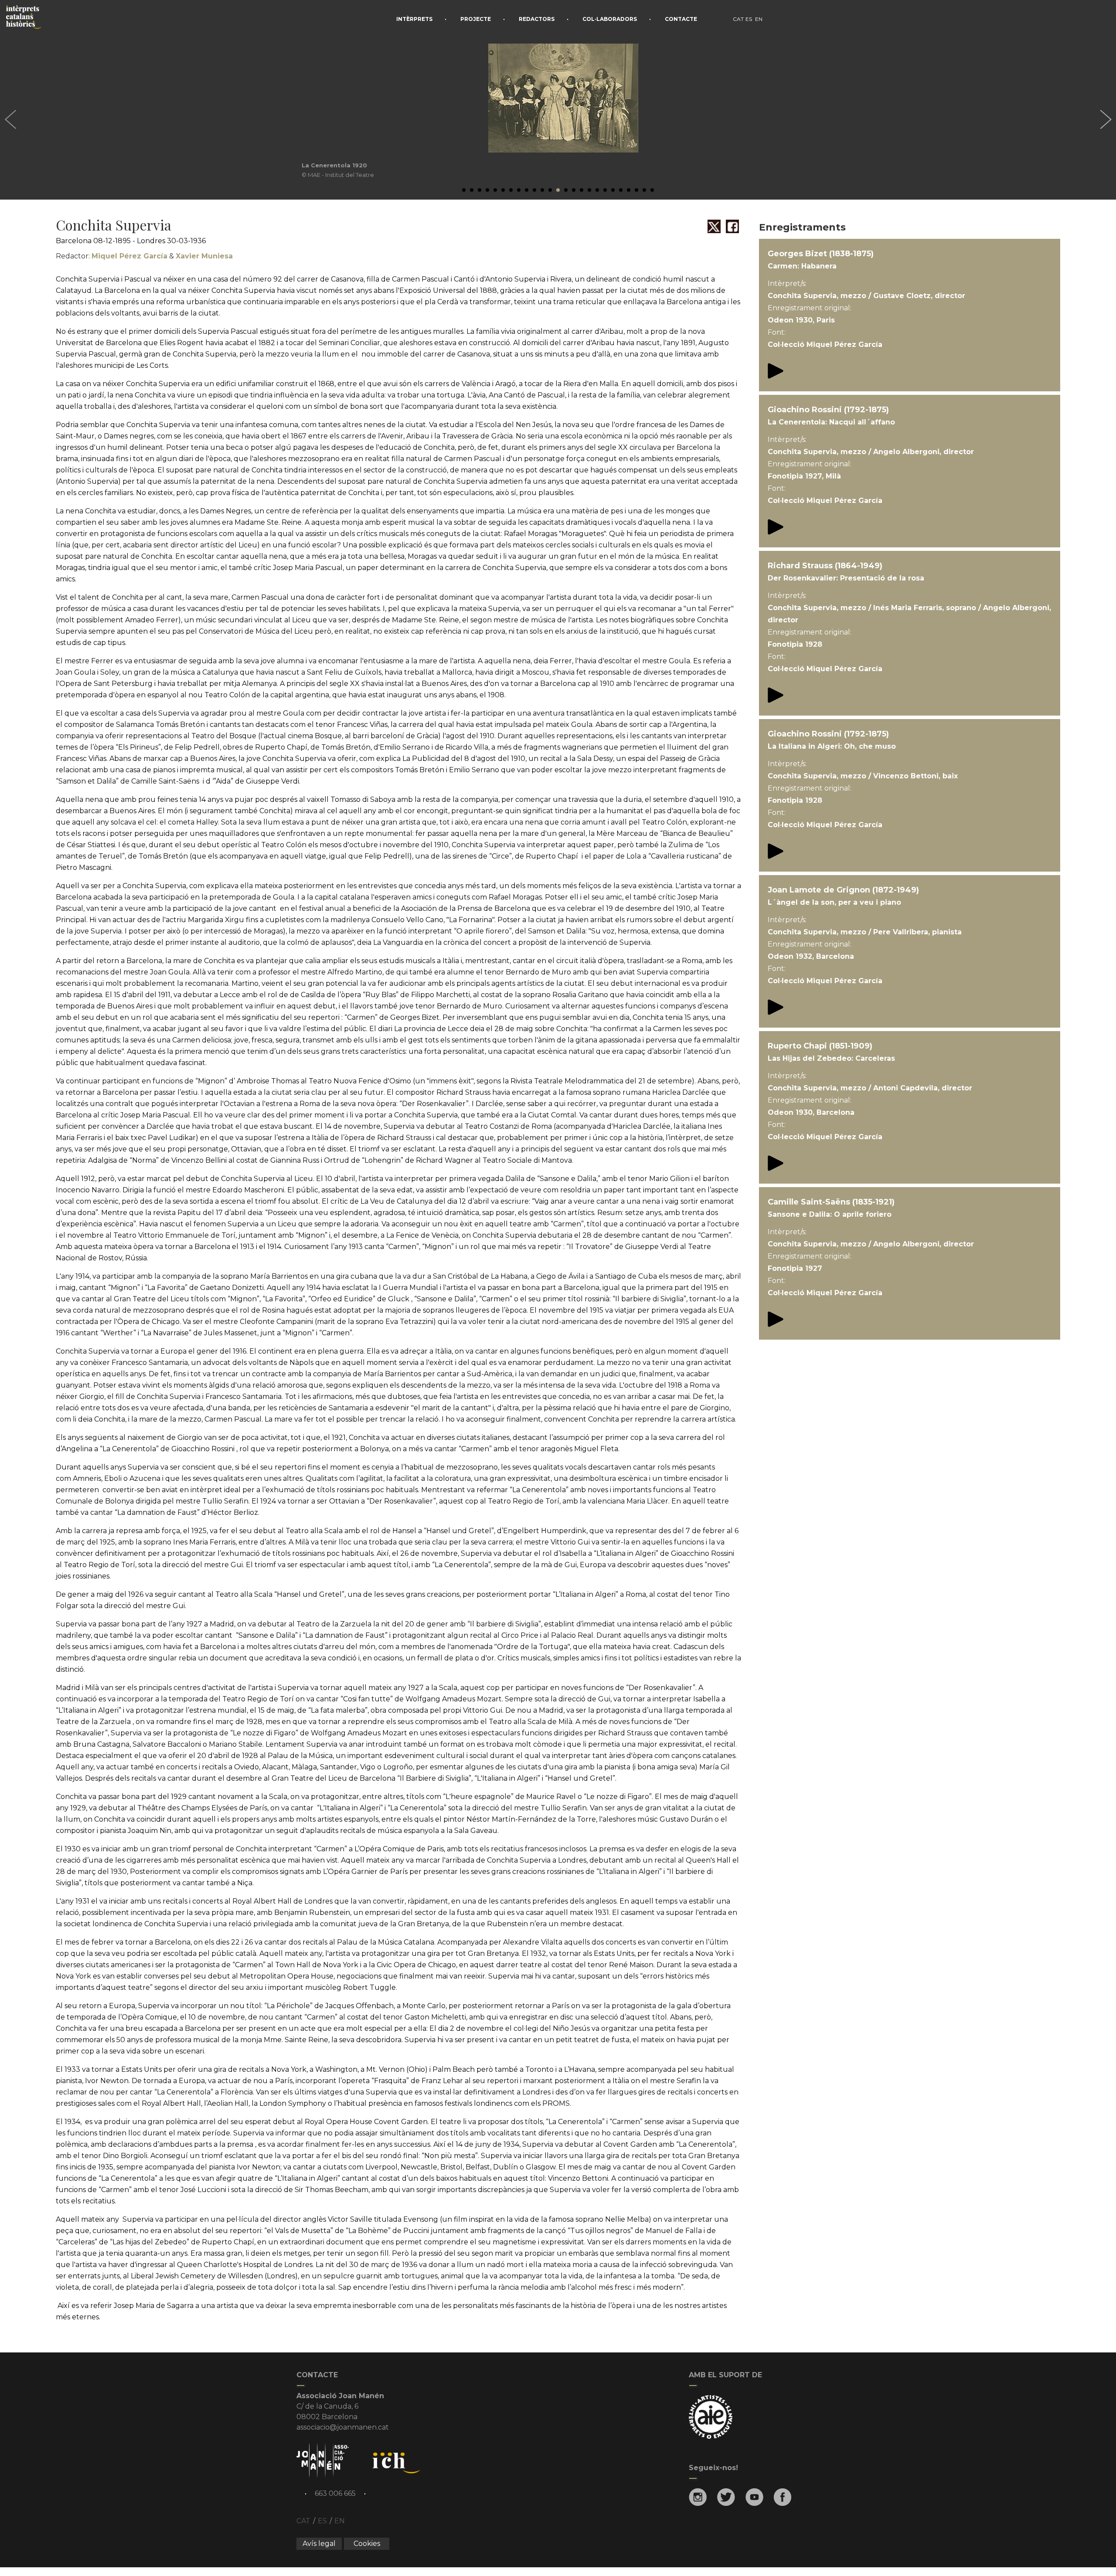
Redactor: (112, 256)
